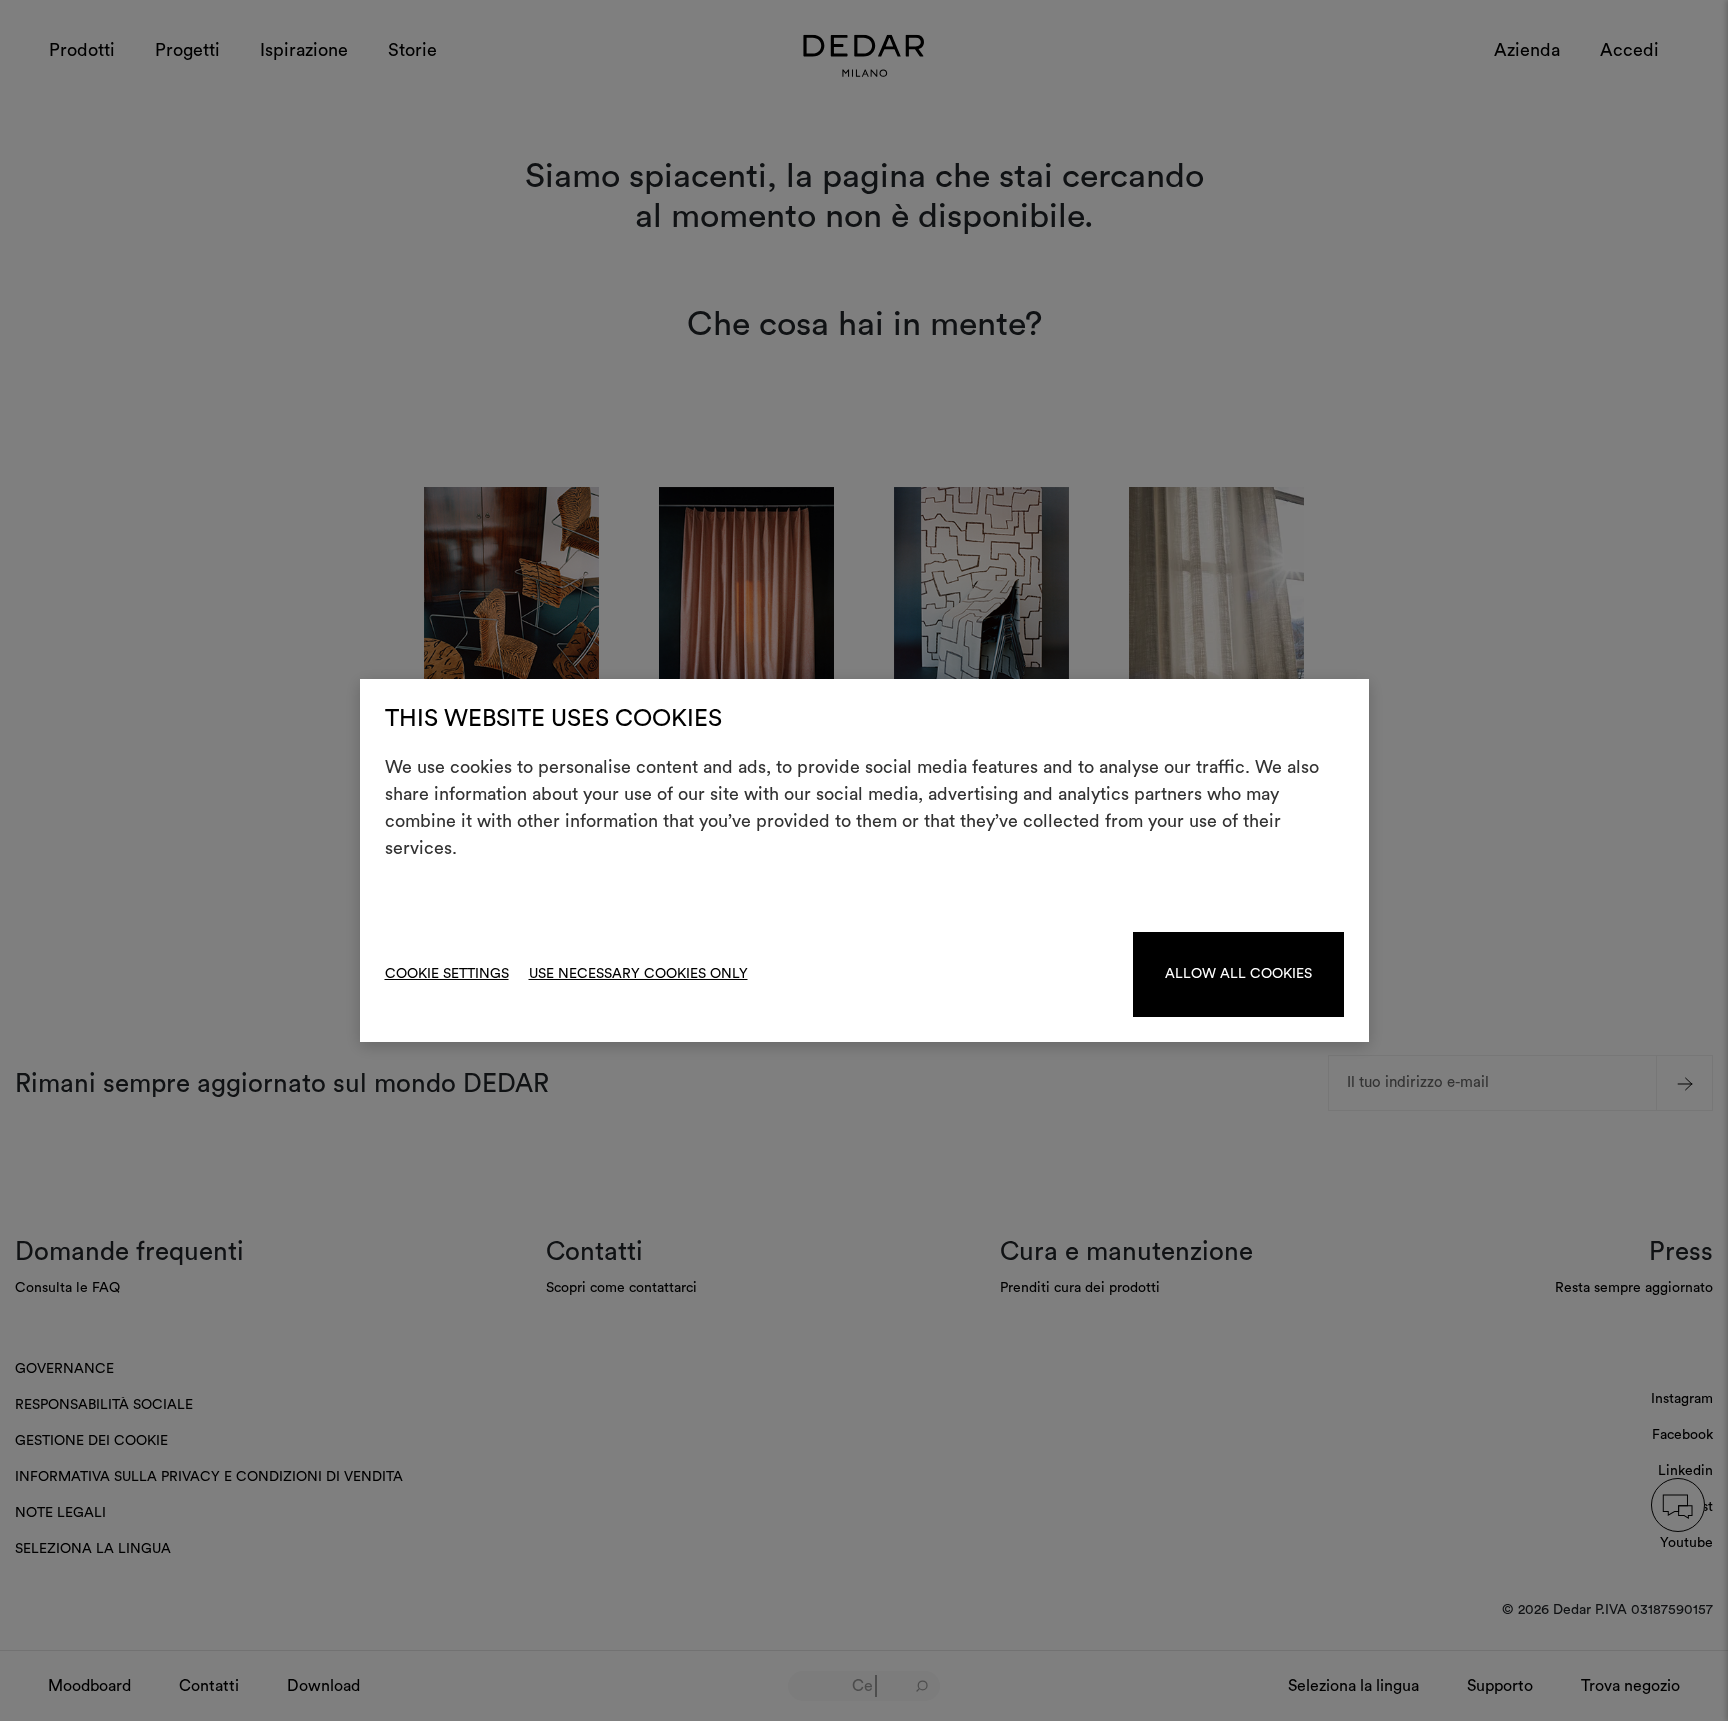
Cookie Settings (447, 974)
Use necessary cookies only (638, 974)
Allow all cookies (1238, 974)
